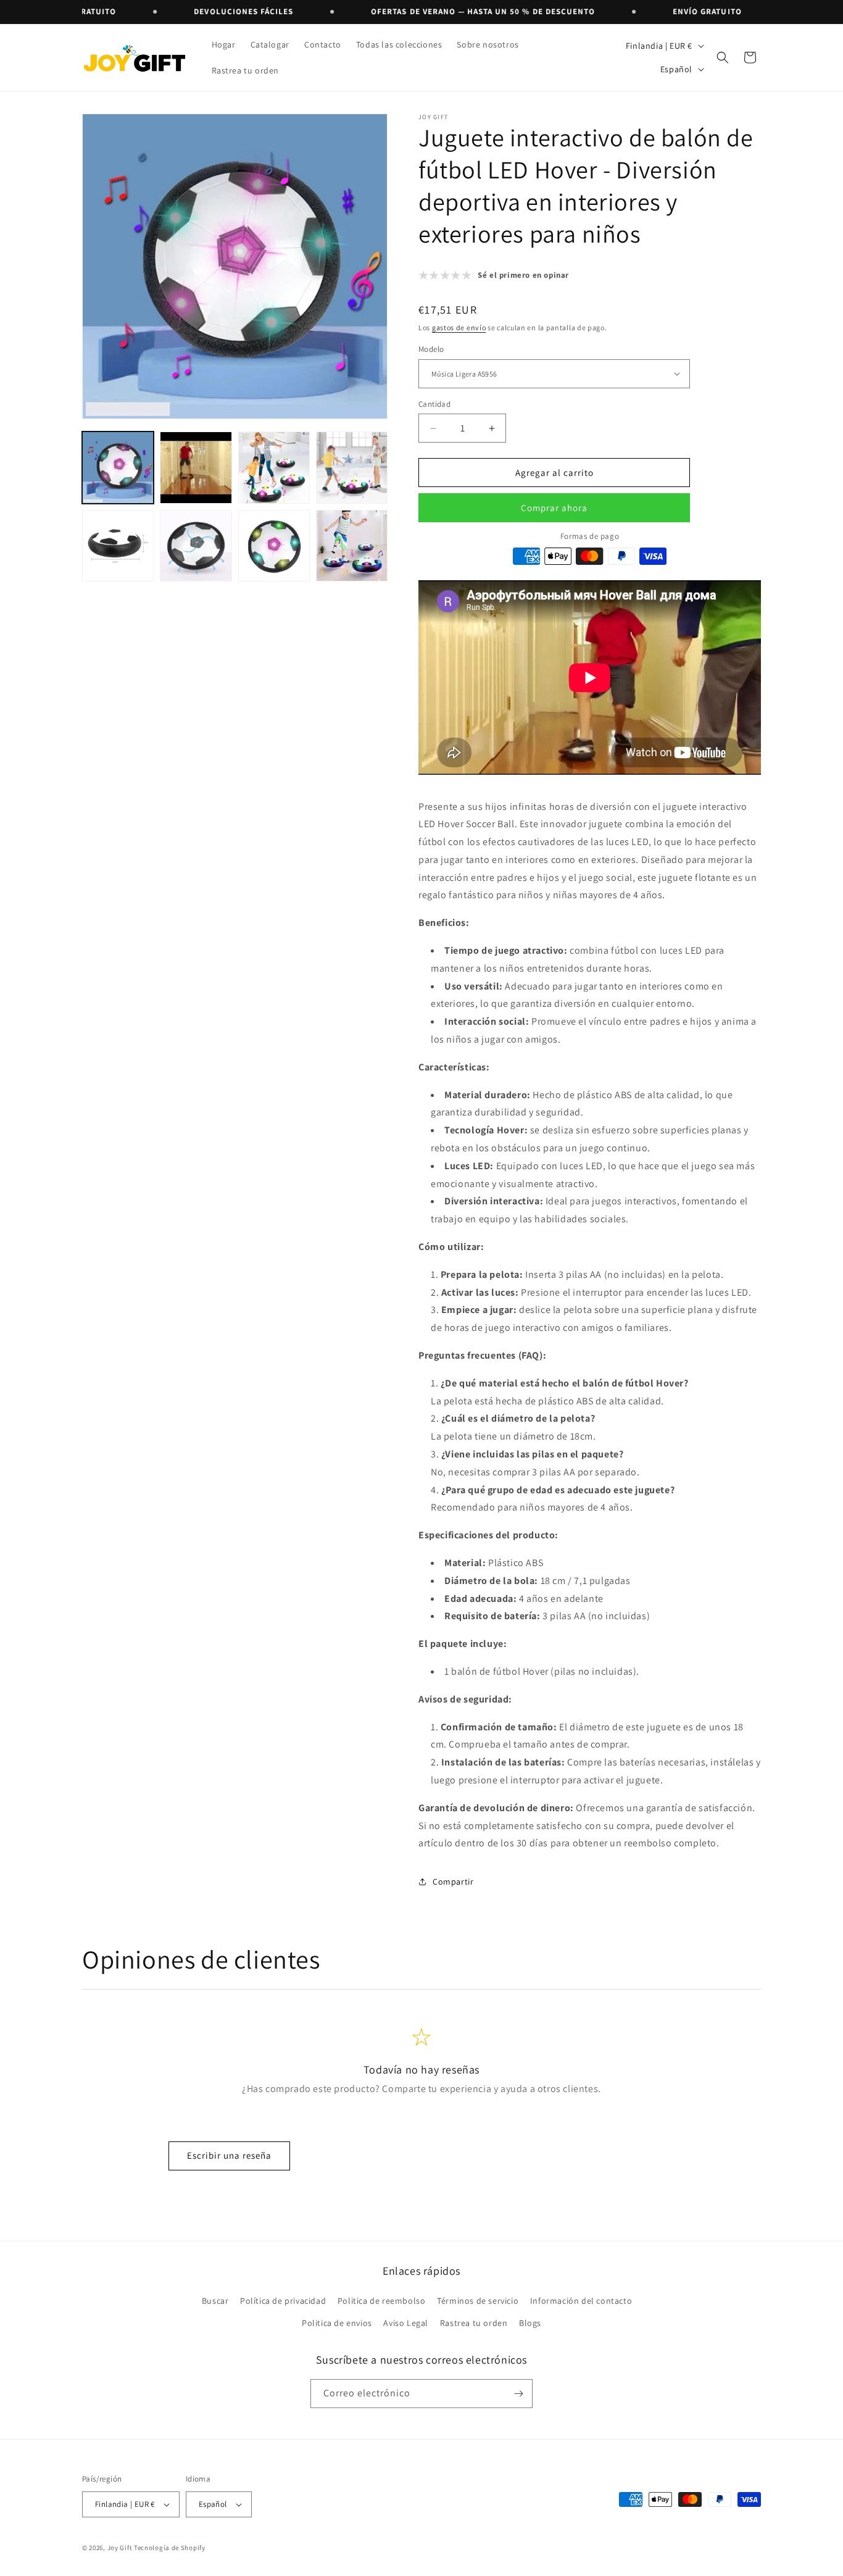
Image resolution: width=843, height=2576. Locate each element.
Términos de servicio (478, 2301)
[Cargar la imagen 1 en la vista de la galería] (118, 467)
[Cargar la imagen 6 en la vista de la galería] (196, 546)
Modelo (431, 349)
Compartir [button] (453, 1882)
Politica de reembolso (382, 2301)
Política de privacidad (283, 2301)
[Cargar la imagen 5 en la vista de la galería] (118, 546)
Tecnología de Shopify (170, 2548)
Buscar (215, 2301)
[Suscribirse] (518, 2394)
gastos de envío (459, 327)
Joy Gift (120, 2548)
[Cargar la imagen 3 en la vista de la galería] (274, 467)
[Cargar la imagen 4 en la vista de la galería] (352, 467)
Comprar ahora (554, 508)
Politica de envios (337, 2323)
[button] (723, 57)
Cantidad (434, 404)
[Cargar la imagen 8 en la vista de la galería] (352, 546)
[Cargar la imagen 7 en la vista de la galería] (274, 546)
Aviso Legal (406, 2323)
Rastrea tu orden (474, 2323)
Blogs (530, 2323)
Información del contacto (581, 2301)
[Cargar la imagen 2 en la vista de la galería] (196, 467)
